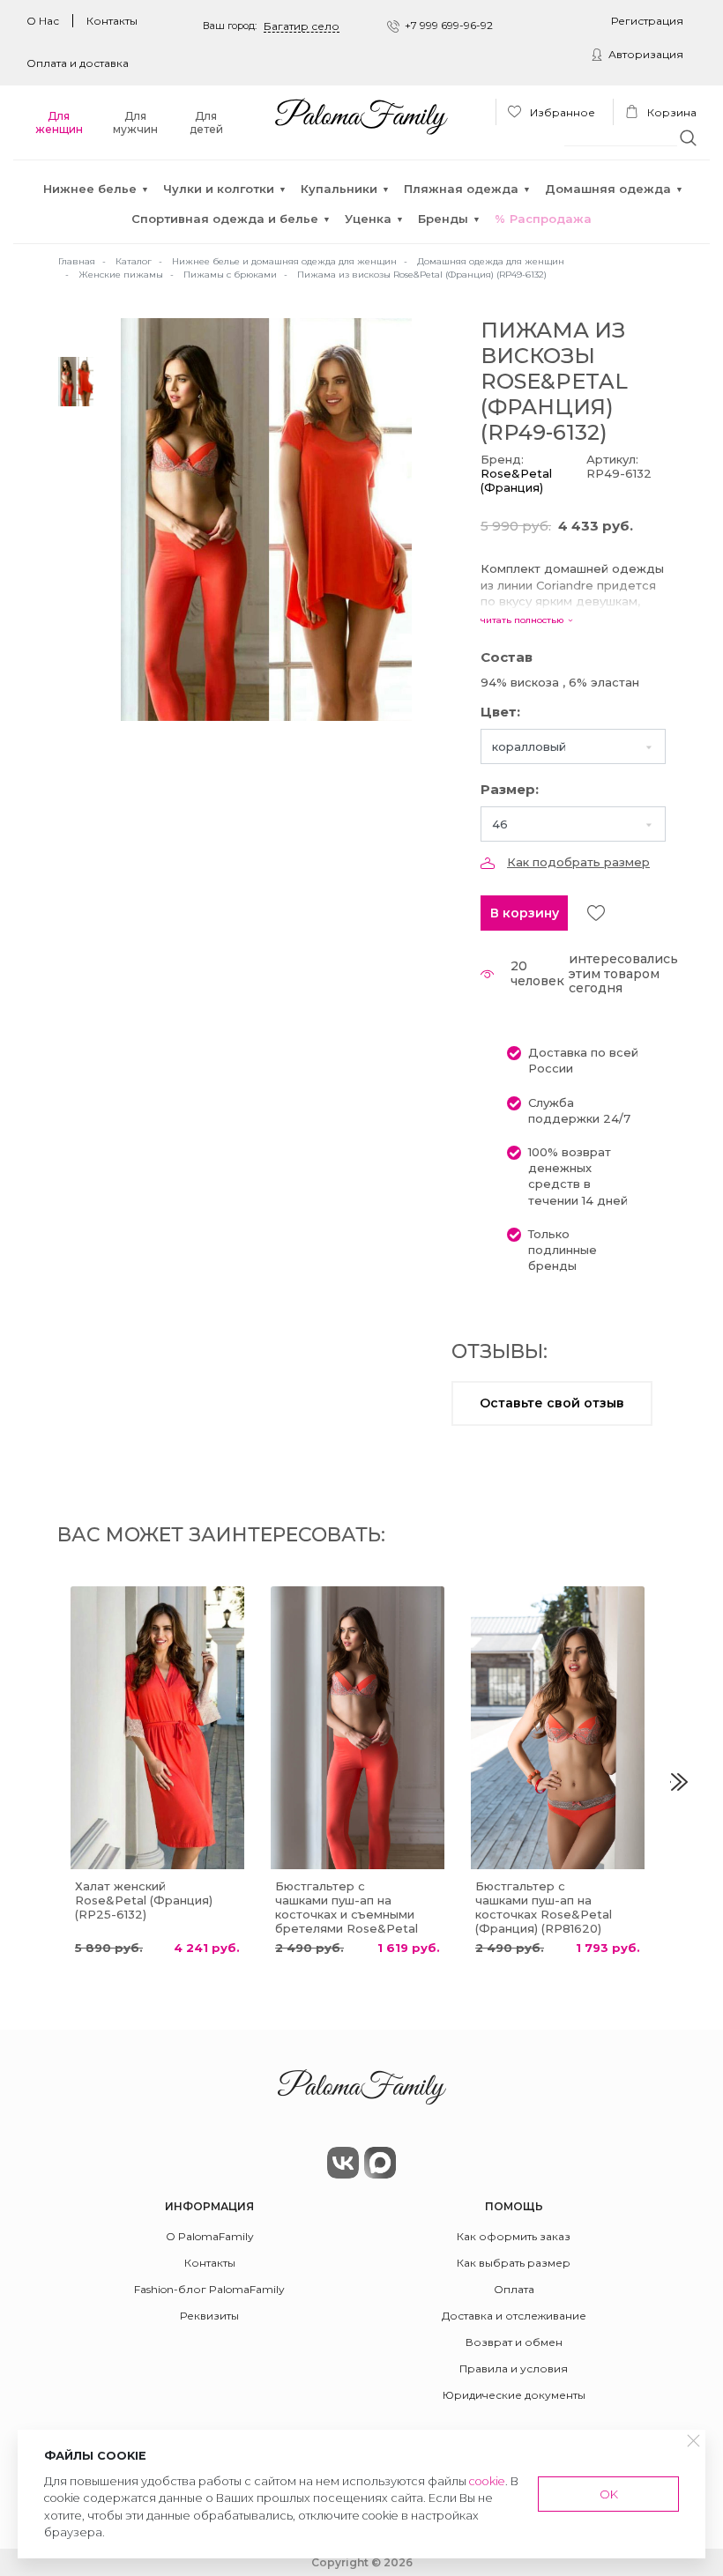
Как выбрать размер (514, 2263)
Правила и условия (514, 2368)
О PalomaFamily (210, 2236)
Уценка (368, 219)
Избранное (561, 112)
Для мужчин (135, 122)
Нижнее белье (90, 189)
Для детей (206, 122)
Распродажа (551, 219)
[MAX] (380, 2163)
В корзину (525, 913)
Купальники (339, 189)
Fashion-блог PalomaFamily (209, 2289)
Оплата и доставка (78, 63)
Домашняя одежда (608, 189)
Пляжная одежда (461, 189)
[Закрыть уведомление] (694, 2441)
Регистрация (647, 21)
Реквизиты (209, 2316)
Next (679, 1782)
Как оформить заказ (514, 2236)
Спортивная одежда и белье (225, 219)
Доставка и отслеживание (514, 2316)
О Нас (43, 21)
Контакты (112, 21)
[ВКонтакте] (343, 2163)
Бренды (443, 219)
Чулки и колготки (219, 189)
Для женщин (59, 122)
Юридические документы (514, 2395)
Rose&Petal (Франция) (516, 480)
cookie (487, 2481)
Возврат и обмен (514, 2342)
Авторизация (646, 54)
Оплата (514, 2289)
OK (609, 2494)
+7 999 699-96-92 (449, 25)
